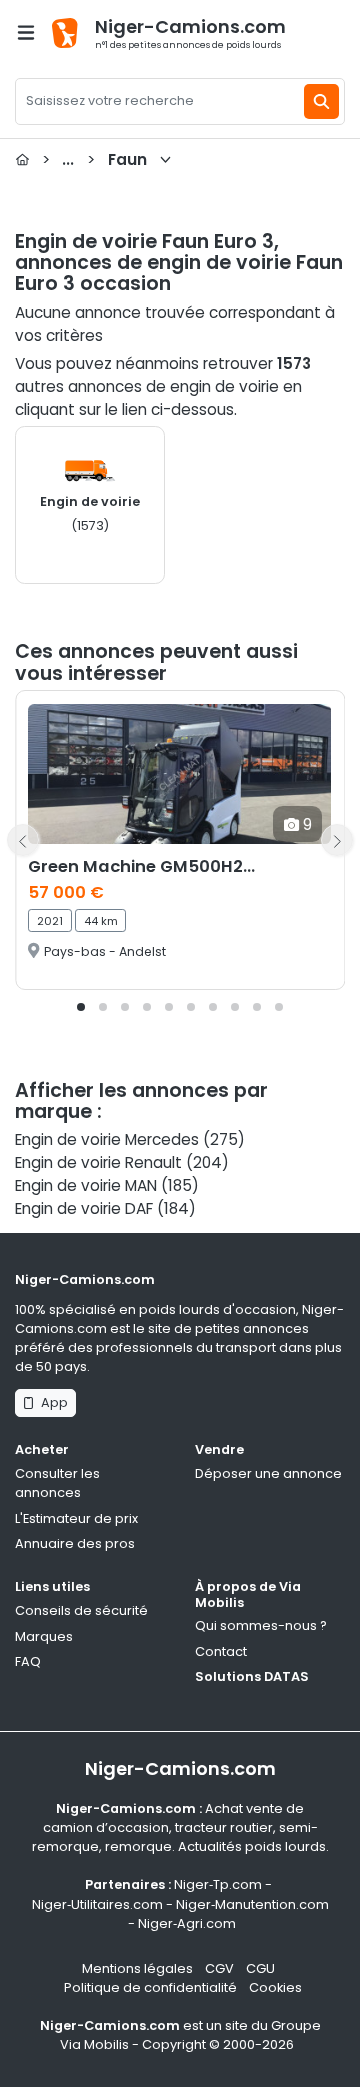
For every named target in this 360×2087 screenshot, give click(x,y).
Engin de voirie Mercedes (107, 1139)
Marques (44, 1636)
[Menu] (26, 32)
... (94, 159)
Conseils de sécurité (81, 1610)
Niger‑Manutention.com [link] (252, 1904)
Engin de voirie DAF (84, 1208)
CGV (219, 1968)
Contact (221, 1651)
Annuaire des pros (75, 1543)
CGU (260, 1968)
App (51, 1402)
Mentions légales (137, 1968)
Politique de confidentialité (150, 1987)
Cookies (275, 1987)
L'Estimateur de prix (76, 1518)
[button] (81, 1007)
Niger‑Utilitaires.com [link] (97, 1904)
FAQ (28, 1661)
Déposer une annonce (268, 1473)
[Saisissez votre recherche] (321, 101)
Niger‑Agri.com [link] (187, 1923)
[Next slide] (337, 840)
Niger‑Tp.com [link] (218, 1884)
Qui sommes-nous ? (261, 1625)
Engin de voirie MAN (86, 1185)
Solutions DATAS (252, 1676)
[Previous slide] (23, 840)
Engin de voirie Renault (98, 1162)
